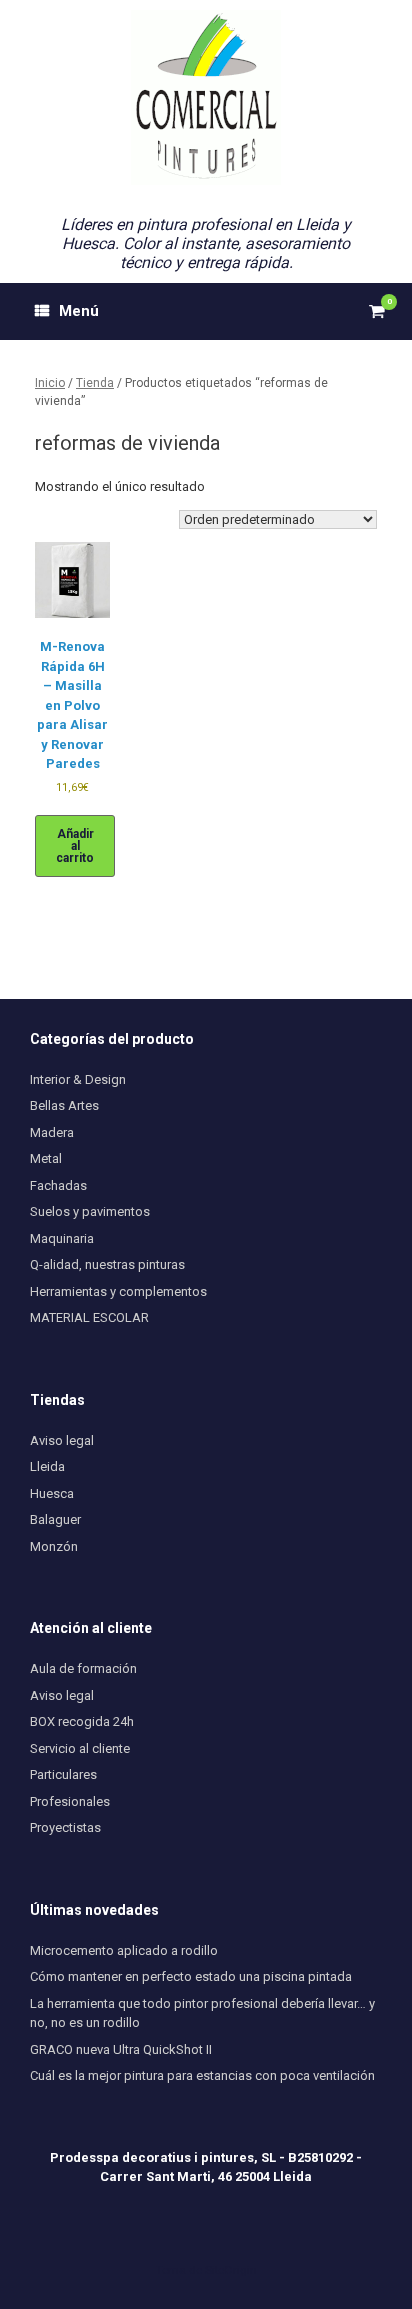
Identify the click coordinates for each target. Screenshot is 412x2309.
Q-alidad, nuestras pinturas (107, 1264)
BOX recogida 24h (82, 1721)
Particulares (63, 1774)
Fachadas (58, 1185)
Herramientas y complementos (118, 1291)
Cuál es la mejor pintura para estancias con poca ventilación (202, 2075)
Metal (46, 1158)
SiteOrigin (231, 2270)
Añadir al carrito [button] (75, 846)
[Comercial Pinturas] (206, 97)
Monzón (54, 1546)
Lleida (47, 1466)
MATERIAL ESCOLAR (89, 1317)
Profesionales (70, 1801)
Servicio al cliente (80, 1748)
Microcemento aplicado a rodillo (124, 1950)
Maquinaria (62, 1238)
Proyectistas (65, 1827)
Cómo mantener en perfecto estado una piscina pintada (191, 1976)
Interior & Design (78, 1079)
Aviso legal (62, 1440)
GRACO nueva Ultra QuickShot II (121, 2049)
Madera (52, 1132)
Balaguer (55, 1519)
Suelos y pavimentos (90, 1211)
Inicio (50, 383)
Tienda (95, 383)
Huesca (52, 1493)
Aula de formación (83, 1668)
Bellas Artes (64, 1105)
